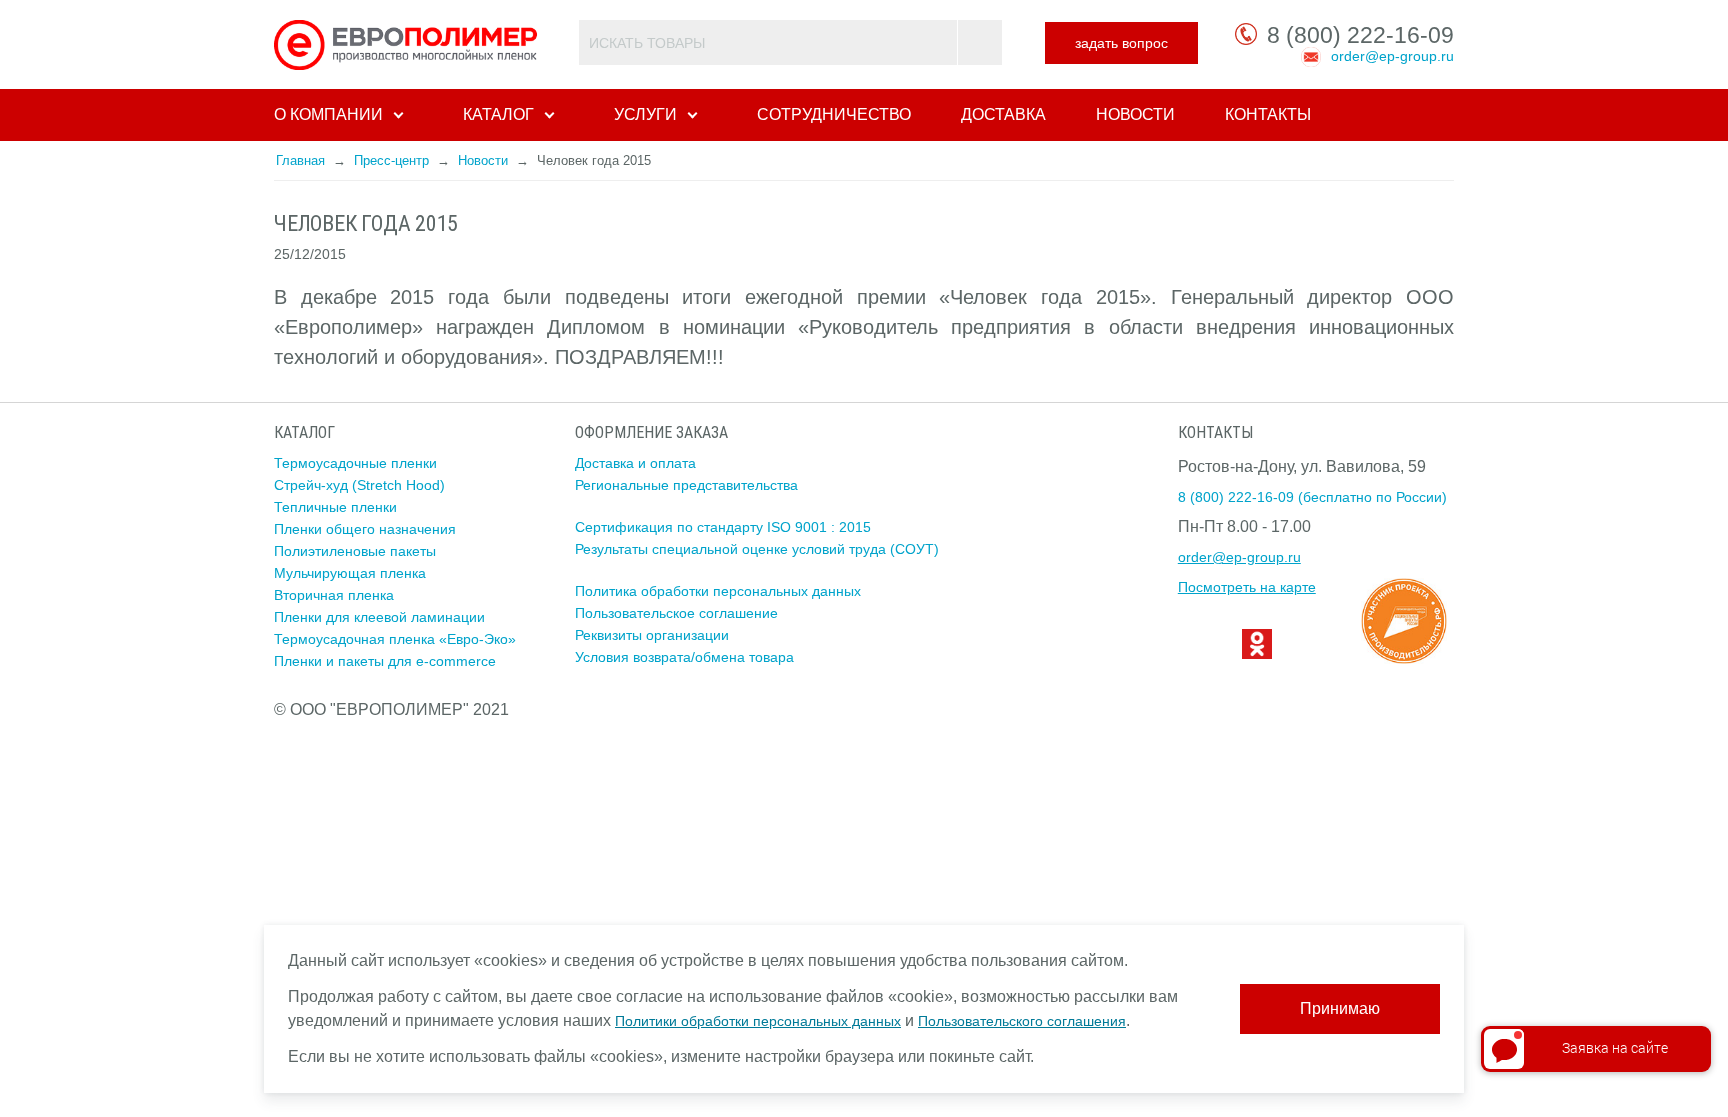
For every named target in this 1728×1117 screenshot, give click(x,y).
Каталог (498, 114)
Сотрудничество (834, 114)
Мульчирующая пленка (350, 573)
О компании (328, 114)
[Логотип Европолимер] (408, 44)
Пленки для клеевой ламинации (379, 617)
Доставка (1003, 114)
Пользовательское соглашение (676, 613)
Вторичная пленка (334, 595)
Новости (1135, 114)
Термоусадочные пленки (355, 463)
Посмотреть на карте (1247, 587)
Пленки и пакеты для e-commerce (385, 661)
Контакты (1268, 114)
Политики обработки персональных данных (758, 1021)
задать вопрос (1121, 43)
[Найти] (979, 42)
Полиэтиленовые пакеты (355, 551)
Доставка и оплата (635, 463)
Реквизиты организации (652, 635)
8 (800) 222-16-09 (1360, 35)
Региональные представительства (686, 485)
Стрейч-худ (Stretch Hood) (359, 485)
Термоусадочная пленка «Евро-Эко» (395, 639)
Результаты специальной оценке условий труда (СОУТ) (757, 549)
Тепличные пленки (335, 507)
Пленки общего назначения (365, 529)
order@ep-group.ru (1392, 56)
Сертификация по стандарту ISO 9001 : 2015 (723, 527)
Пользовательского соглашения (1022, 1021)
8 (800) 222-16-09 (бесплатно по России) (1312, 497)
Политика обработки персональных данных (718, 591)
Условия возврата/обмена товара (684, 657)
